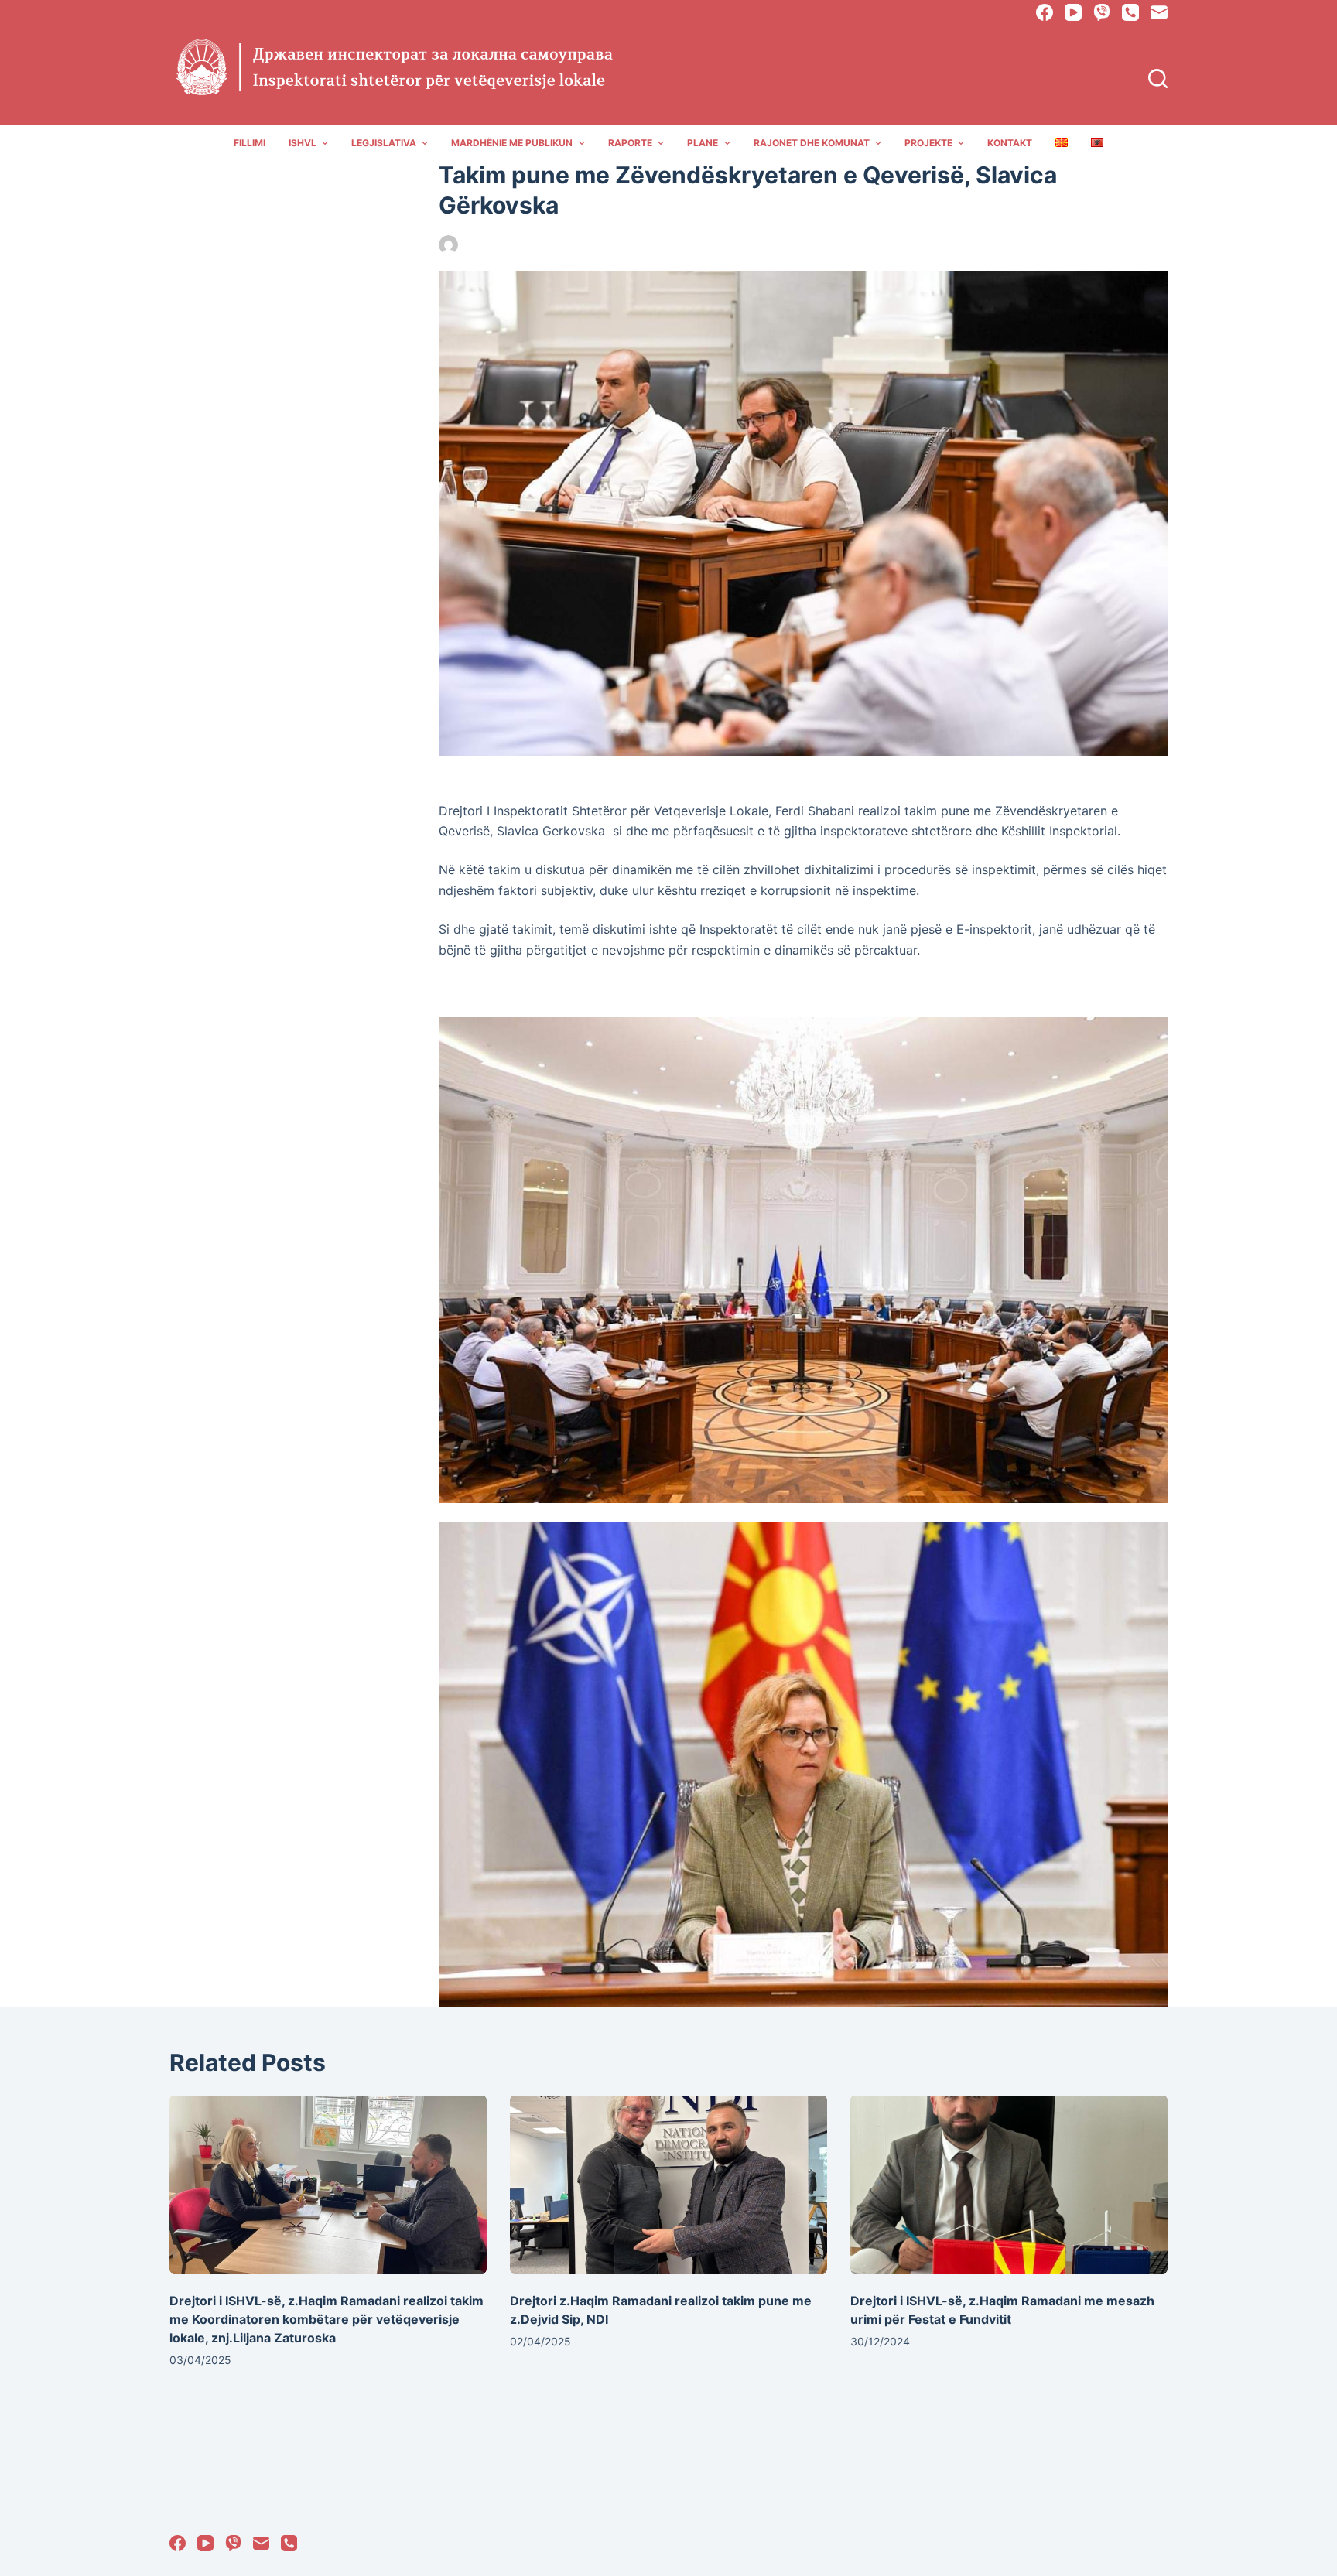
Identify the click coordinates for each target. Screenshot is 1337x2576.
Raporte (630, 143)
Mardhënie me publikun (512, 143)
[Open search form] (1158, 79)
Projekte (928, 143)
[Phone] (1130, 12)
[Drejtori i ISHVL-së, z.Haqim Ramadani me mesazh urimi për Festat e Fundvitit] (1009, 2185)
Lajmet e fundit (617, 245)
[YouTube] (1073, 12)
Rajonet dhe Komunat (812, 143)
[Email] (1159, 12)
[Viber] (1102, 12)
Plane (703, 143)
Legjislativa (384, 143)
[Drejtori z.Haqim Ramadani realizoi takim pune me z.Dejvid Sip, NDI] (668, 2185)
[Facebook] (1045, 12)
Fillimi (250, 143)
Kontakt (1010, 143)
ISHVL (303, 143)
